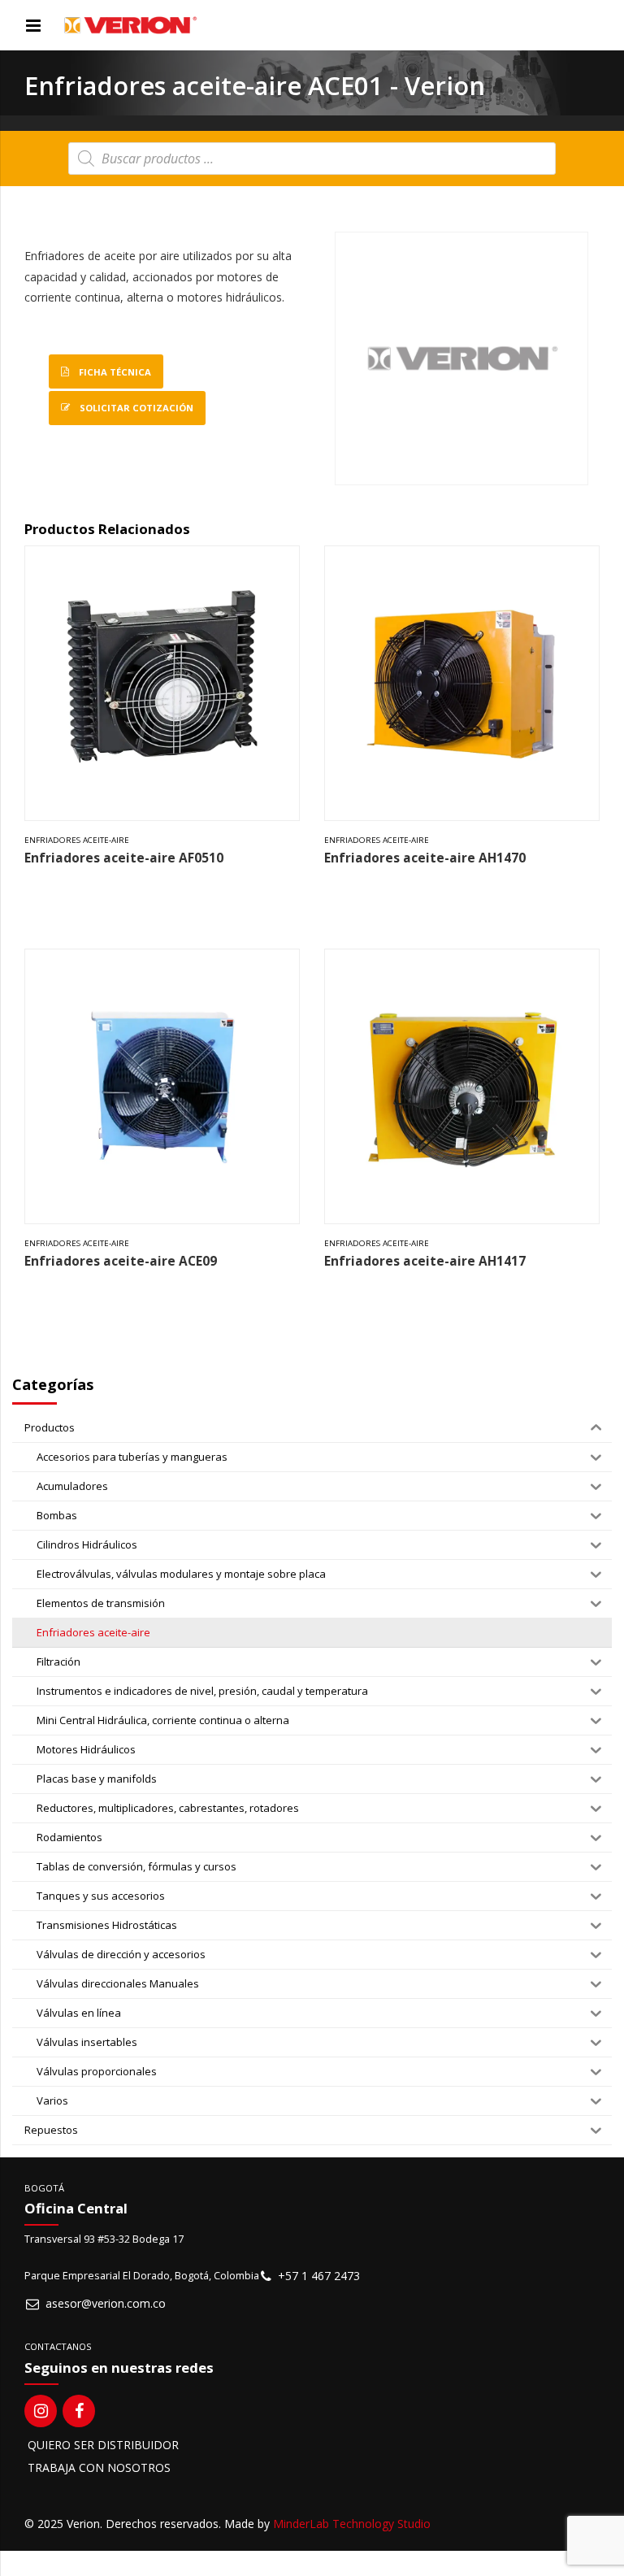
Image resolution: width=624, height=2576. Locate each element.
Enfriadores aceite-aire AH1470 (425, 858)
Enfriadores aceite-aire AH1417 (425, 1261)
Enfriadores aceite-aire (77, 840)
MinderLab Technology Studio (352, 2524)
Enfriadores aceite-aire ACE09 (121, 1261)
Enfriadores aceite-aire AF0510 (124, 858)
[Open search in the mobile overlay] (312, 159)
